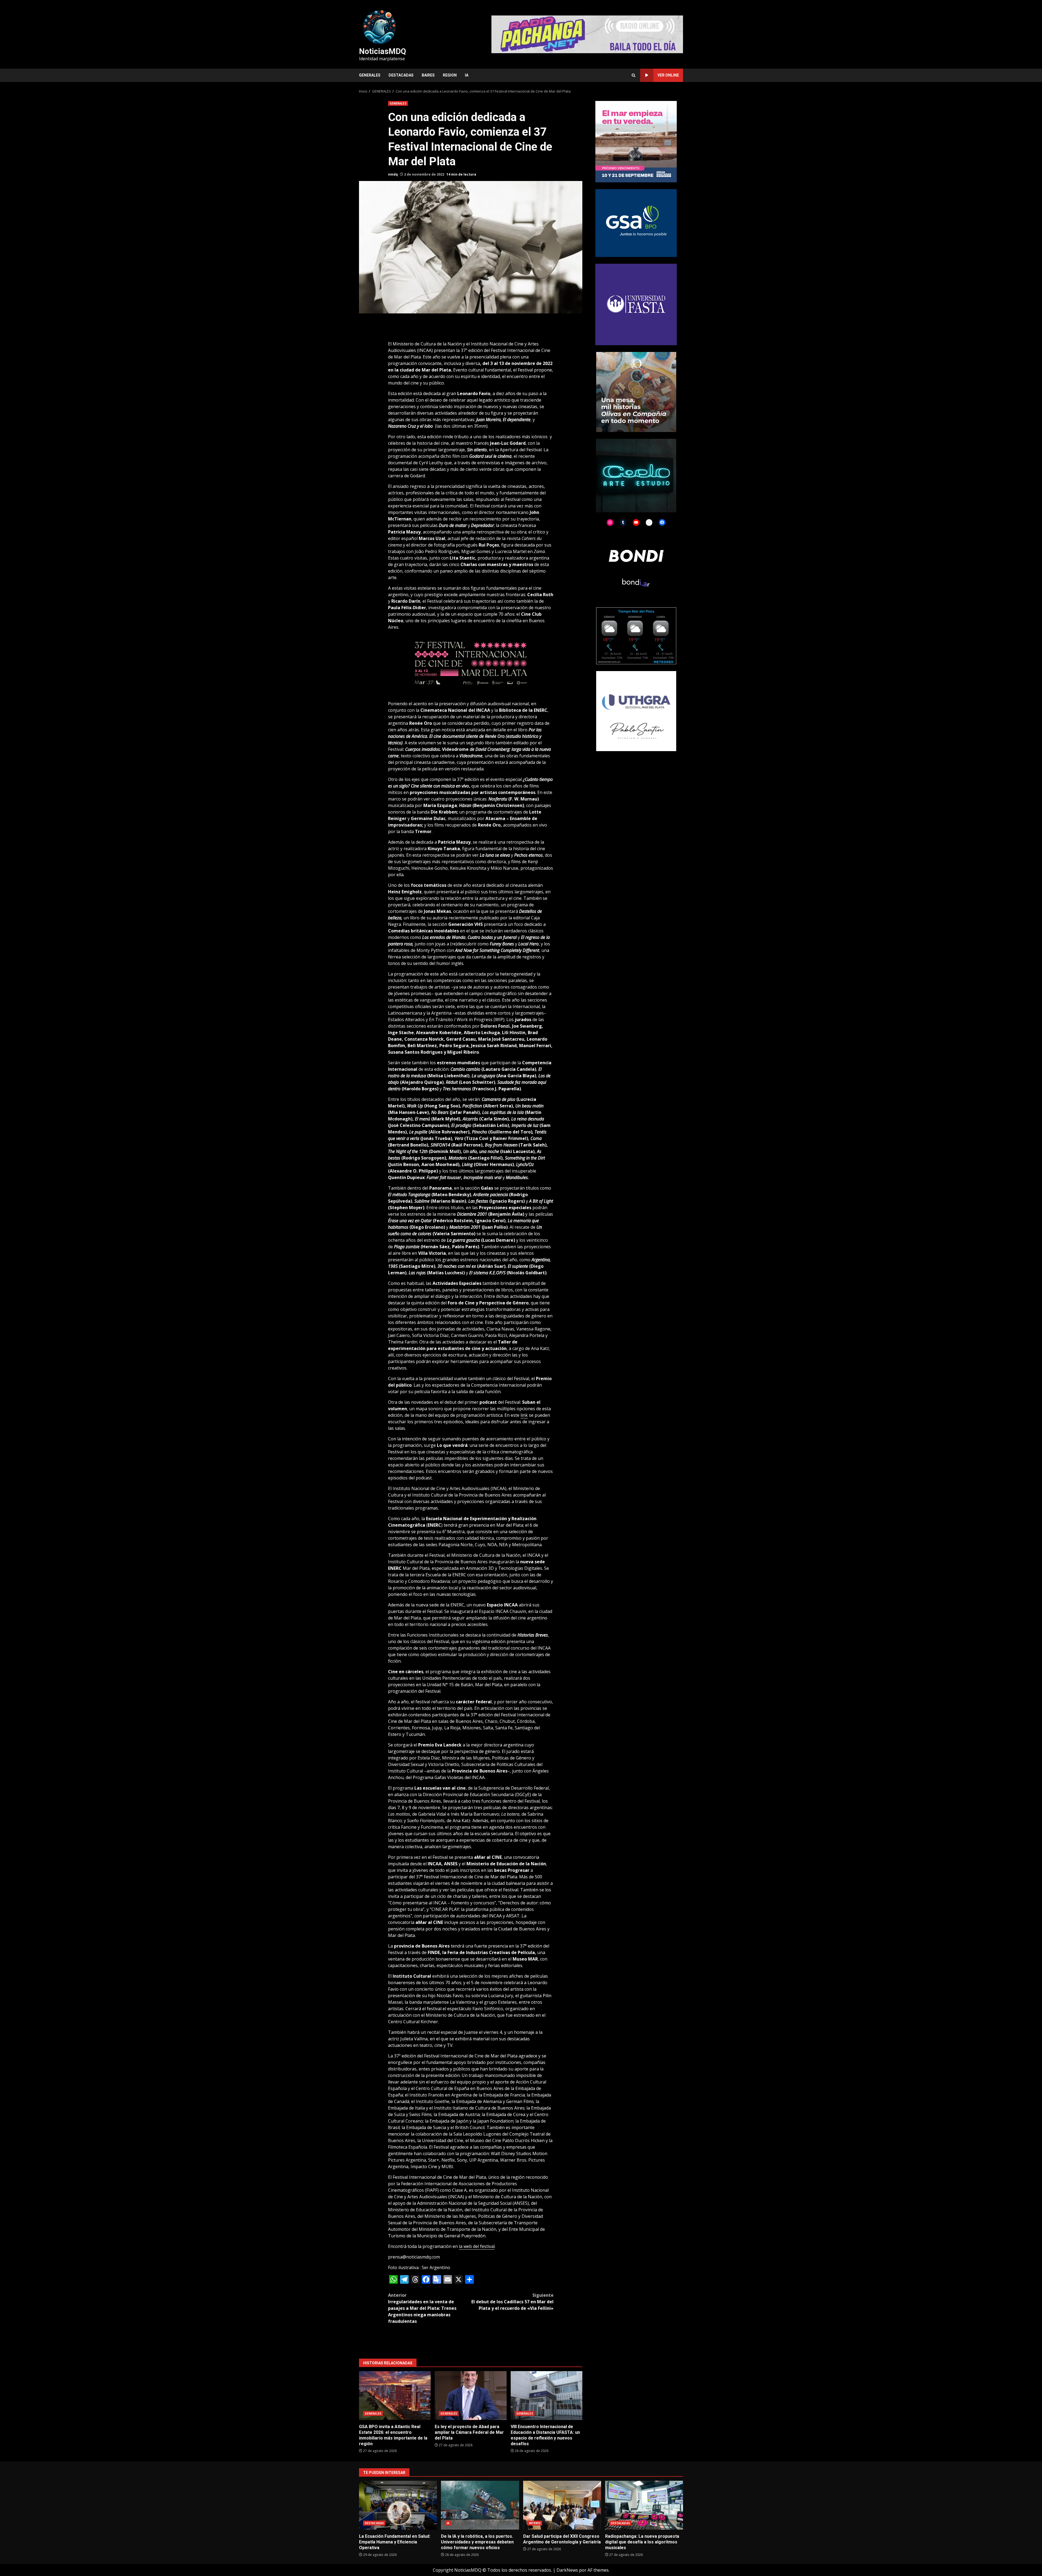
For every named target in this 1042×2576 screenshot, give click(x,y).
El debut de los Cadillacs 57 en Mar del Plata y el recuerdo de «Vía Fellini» (512, 2302)
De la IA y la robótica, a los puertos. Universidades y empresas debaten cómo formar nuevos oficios (480, 2505)
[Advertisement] (587, 34)
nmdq (393, 174)
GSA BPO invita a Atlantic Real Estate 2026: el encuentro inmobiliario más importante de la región (395, 2396)
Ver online (668, 75)
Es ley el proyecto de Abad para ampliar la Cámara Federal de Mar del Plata (471, 2396)
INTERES (535, 2523)
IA (467, 75)
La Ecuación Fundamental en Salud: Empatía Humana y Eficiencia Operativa (398, 2505)
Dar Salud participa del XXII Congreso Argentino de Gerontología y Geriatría (562, 2505)
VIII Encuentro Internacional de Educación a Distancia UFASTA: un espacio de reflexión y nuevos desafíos (547, 2396)
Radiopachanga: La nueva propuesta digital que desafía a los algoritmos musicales (644, 2505)
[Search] (633, 75)
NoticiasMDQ (382, 51)
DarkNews (567, 2570)
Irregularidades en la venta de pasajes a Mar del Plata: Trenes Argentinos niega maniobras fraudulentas (422, 2308)
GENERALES (370, 75)
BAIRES (428, 75)
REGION (450, 75)
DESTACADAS (401, 75)
